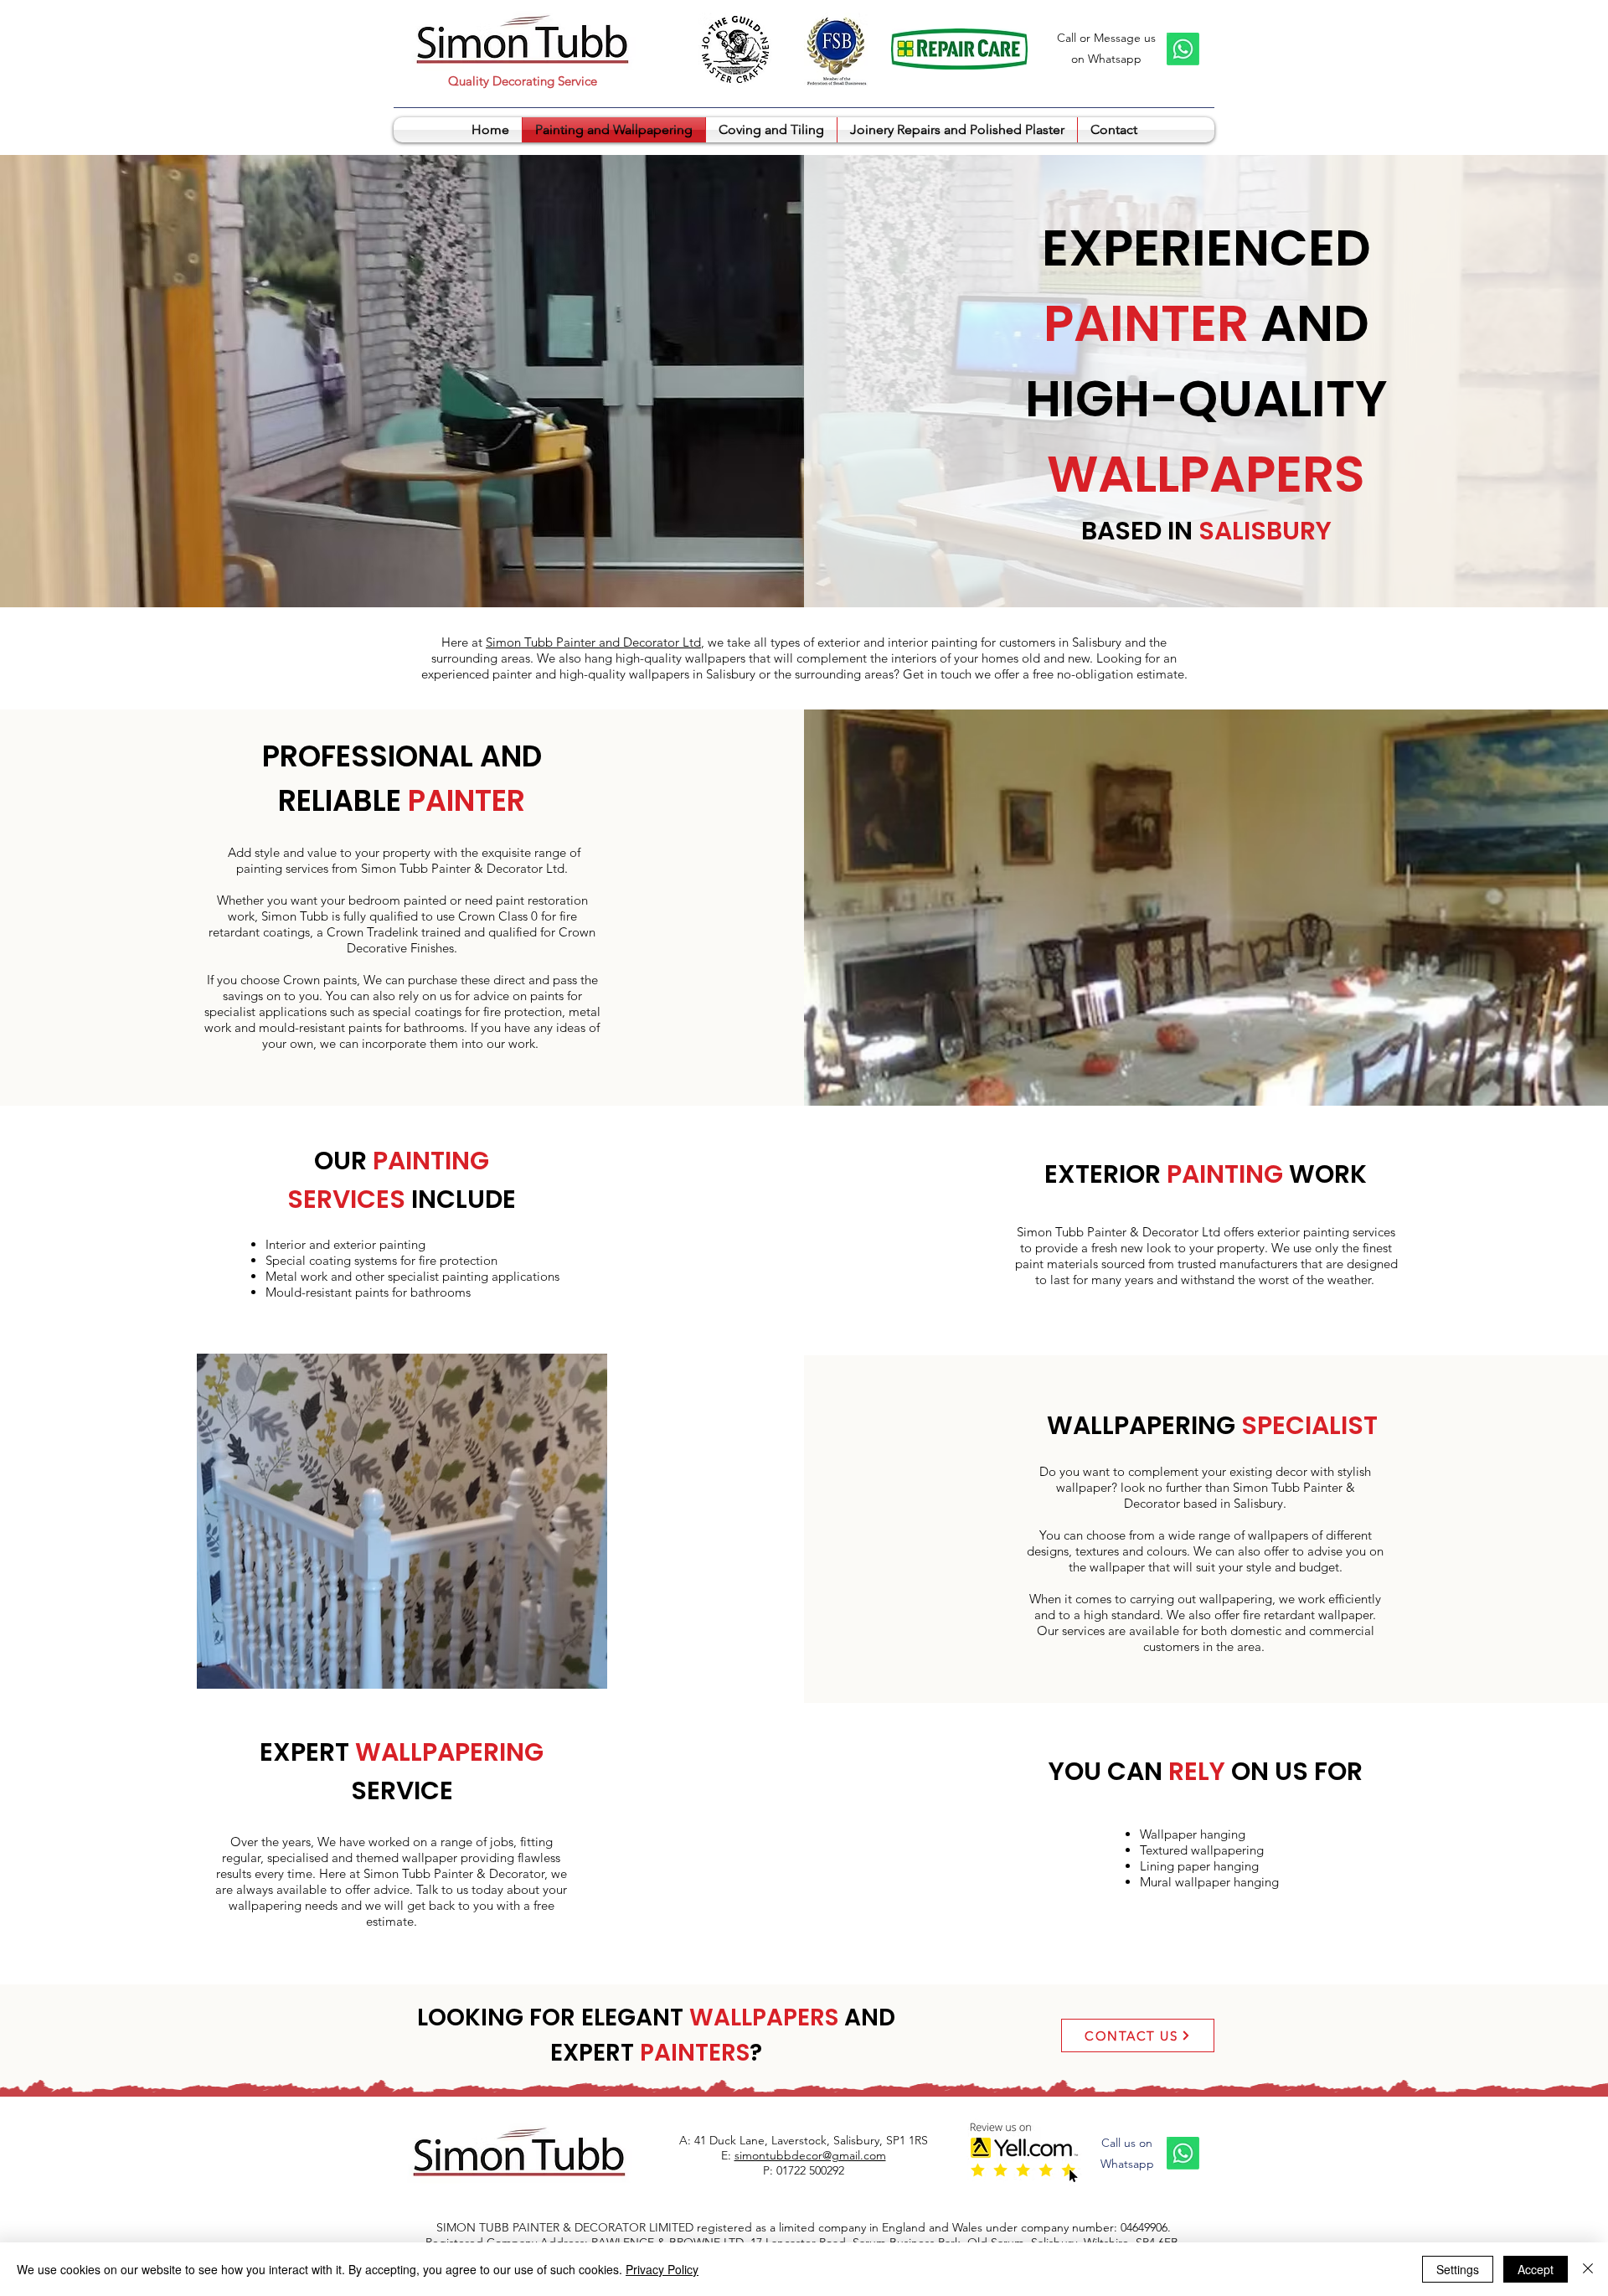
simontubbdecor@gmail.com (810, 2155)
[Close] (1588, 2269)
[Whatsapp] (1183, 49)
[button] (402, 1521)
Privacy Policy (662, 2269)
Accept (1536, 2269)
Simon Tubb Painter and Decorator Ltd (593, 642)
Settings (1458, 2269)
